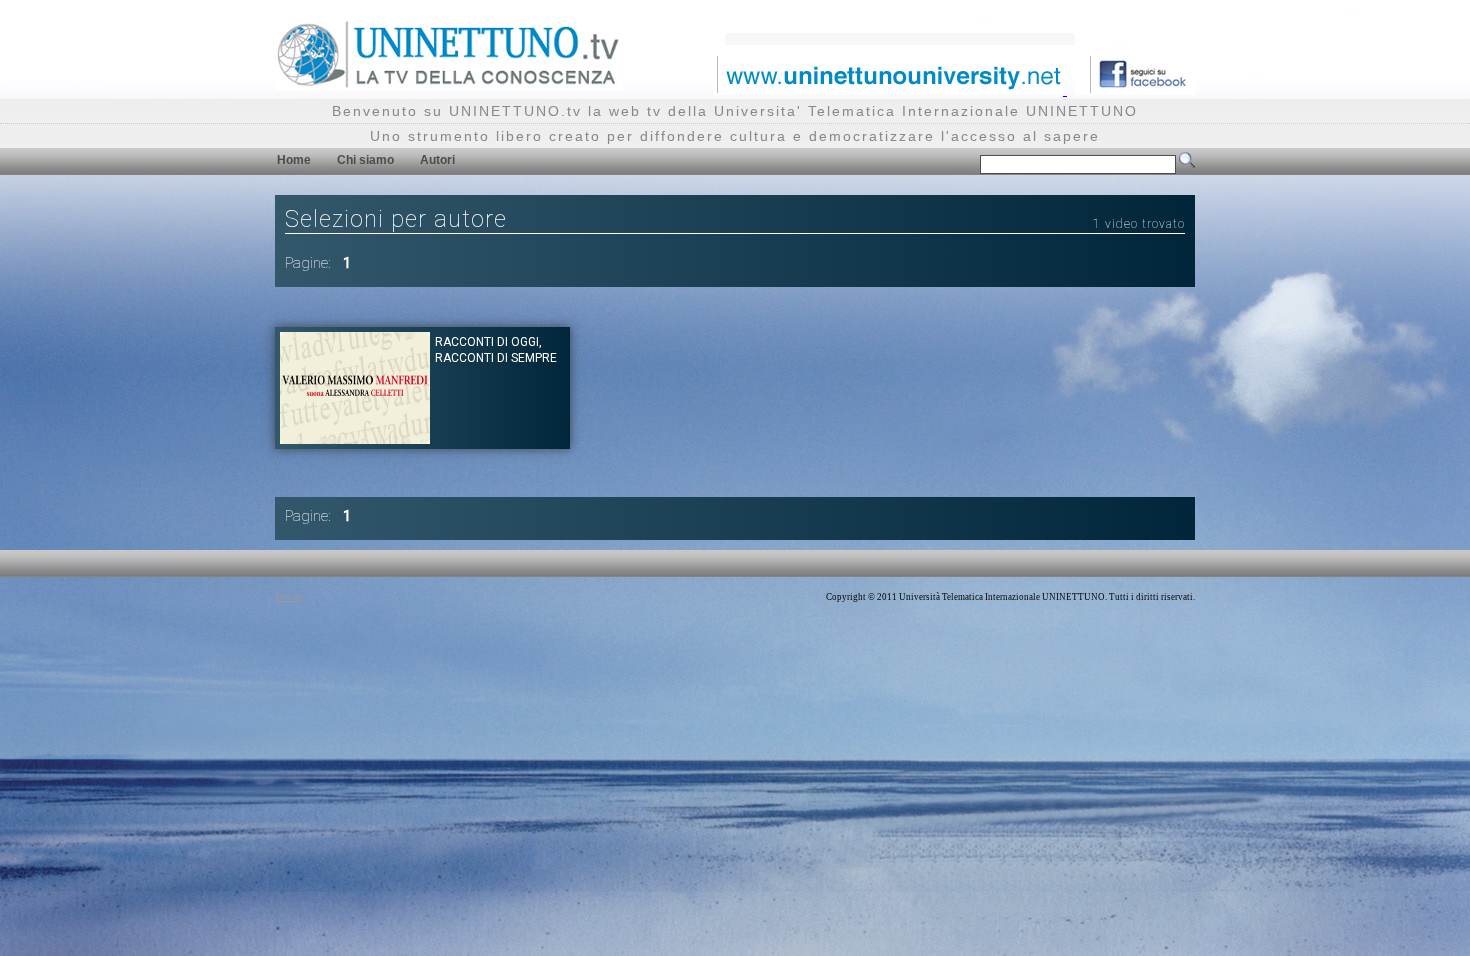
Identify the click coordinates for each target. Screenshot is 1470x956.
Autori (437, 160)
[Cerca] (1187, 164)
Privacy (289, 597)
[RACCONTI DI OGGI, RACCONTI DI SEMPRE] (355, 438)
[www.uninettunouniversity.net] (890, 89)
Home (294, 160)
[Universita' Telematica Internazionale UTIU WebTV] (449, 84)
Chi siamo (365, 160)
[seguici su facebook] (1135, 89)
